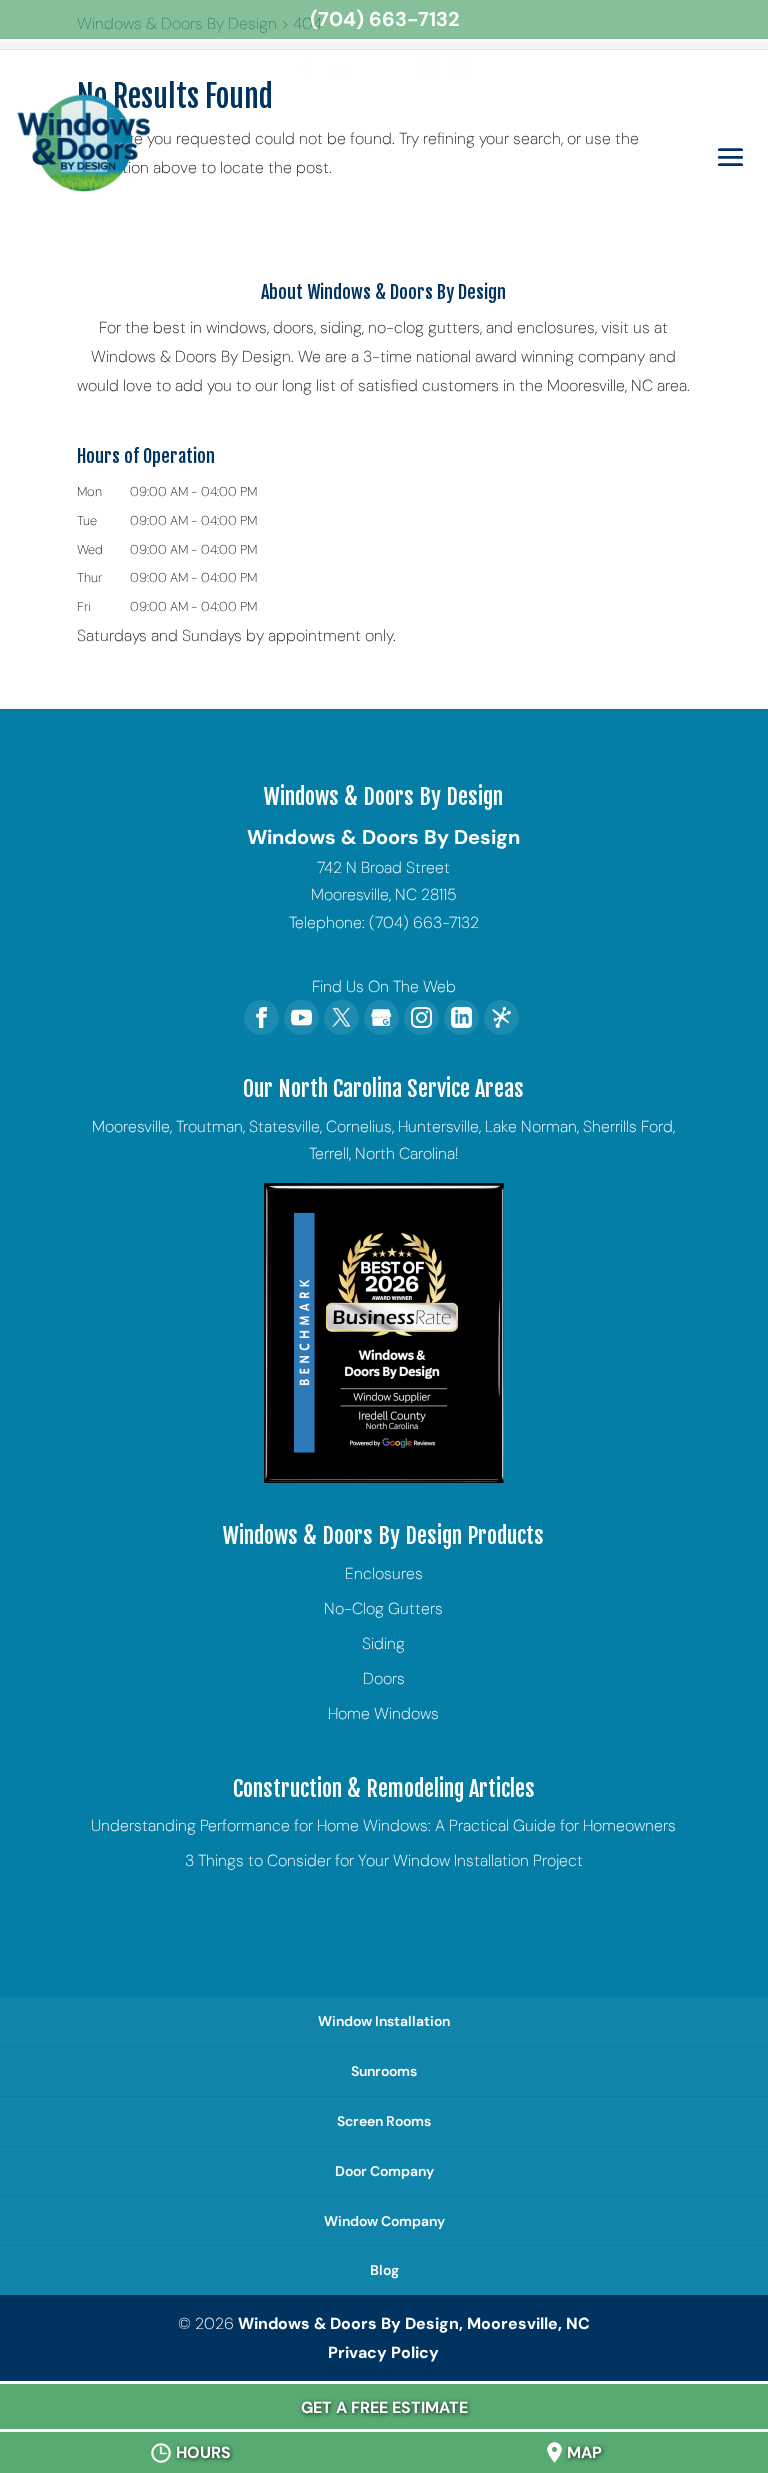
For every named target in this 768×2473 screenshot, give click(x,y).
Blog (384, 2270)
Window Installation (384, 2021)
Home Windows (383, 1713)
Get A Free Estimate (384, 2407)
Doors (384, 1678)
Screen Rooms (384, 2121)
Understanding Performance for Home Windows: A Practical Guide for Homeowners (383, 1825)
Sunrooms (384, 2071)
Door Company (384, 2171)
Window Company (384, 2221)
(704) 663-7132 (384, 19)
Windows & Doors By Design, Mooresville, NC (414, 2323)
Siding (383, 1643)
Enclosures (384, 1573)
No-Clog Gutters (383, 1608)
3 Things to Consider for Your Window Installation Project (384, 1860)
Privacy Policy (383, 2352)
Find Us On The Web (384, 986)
